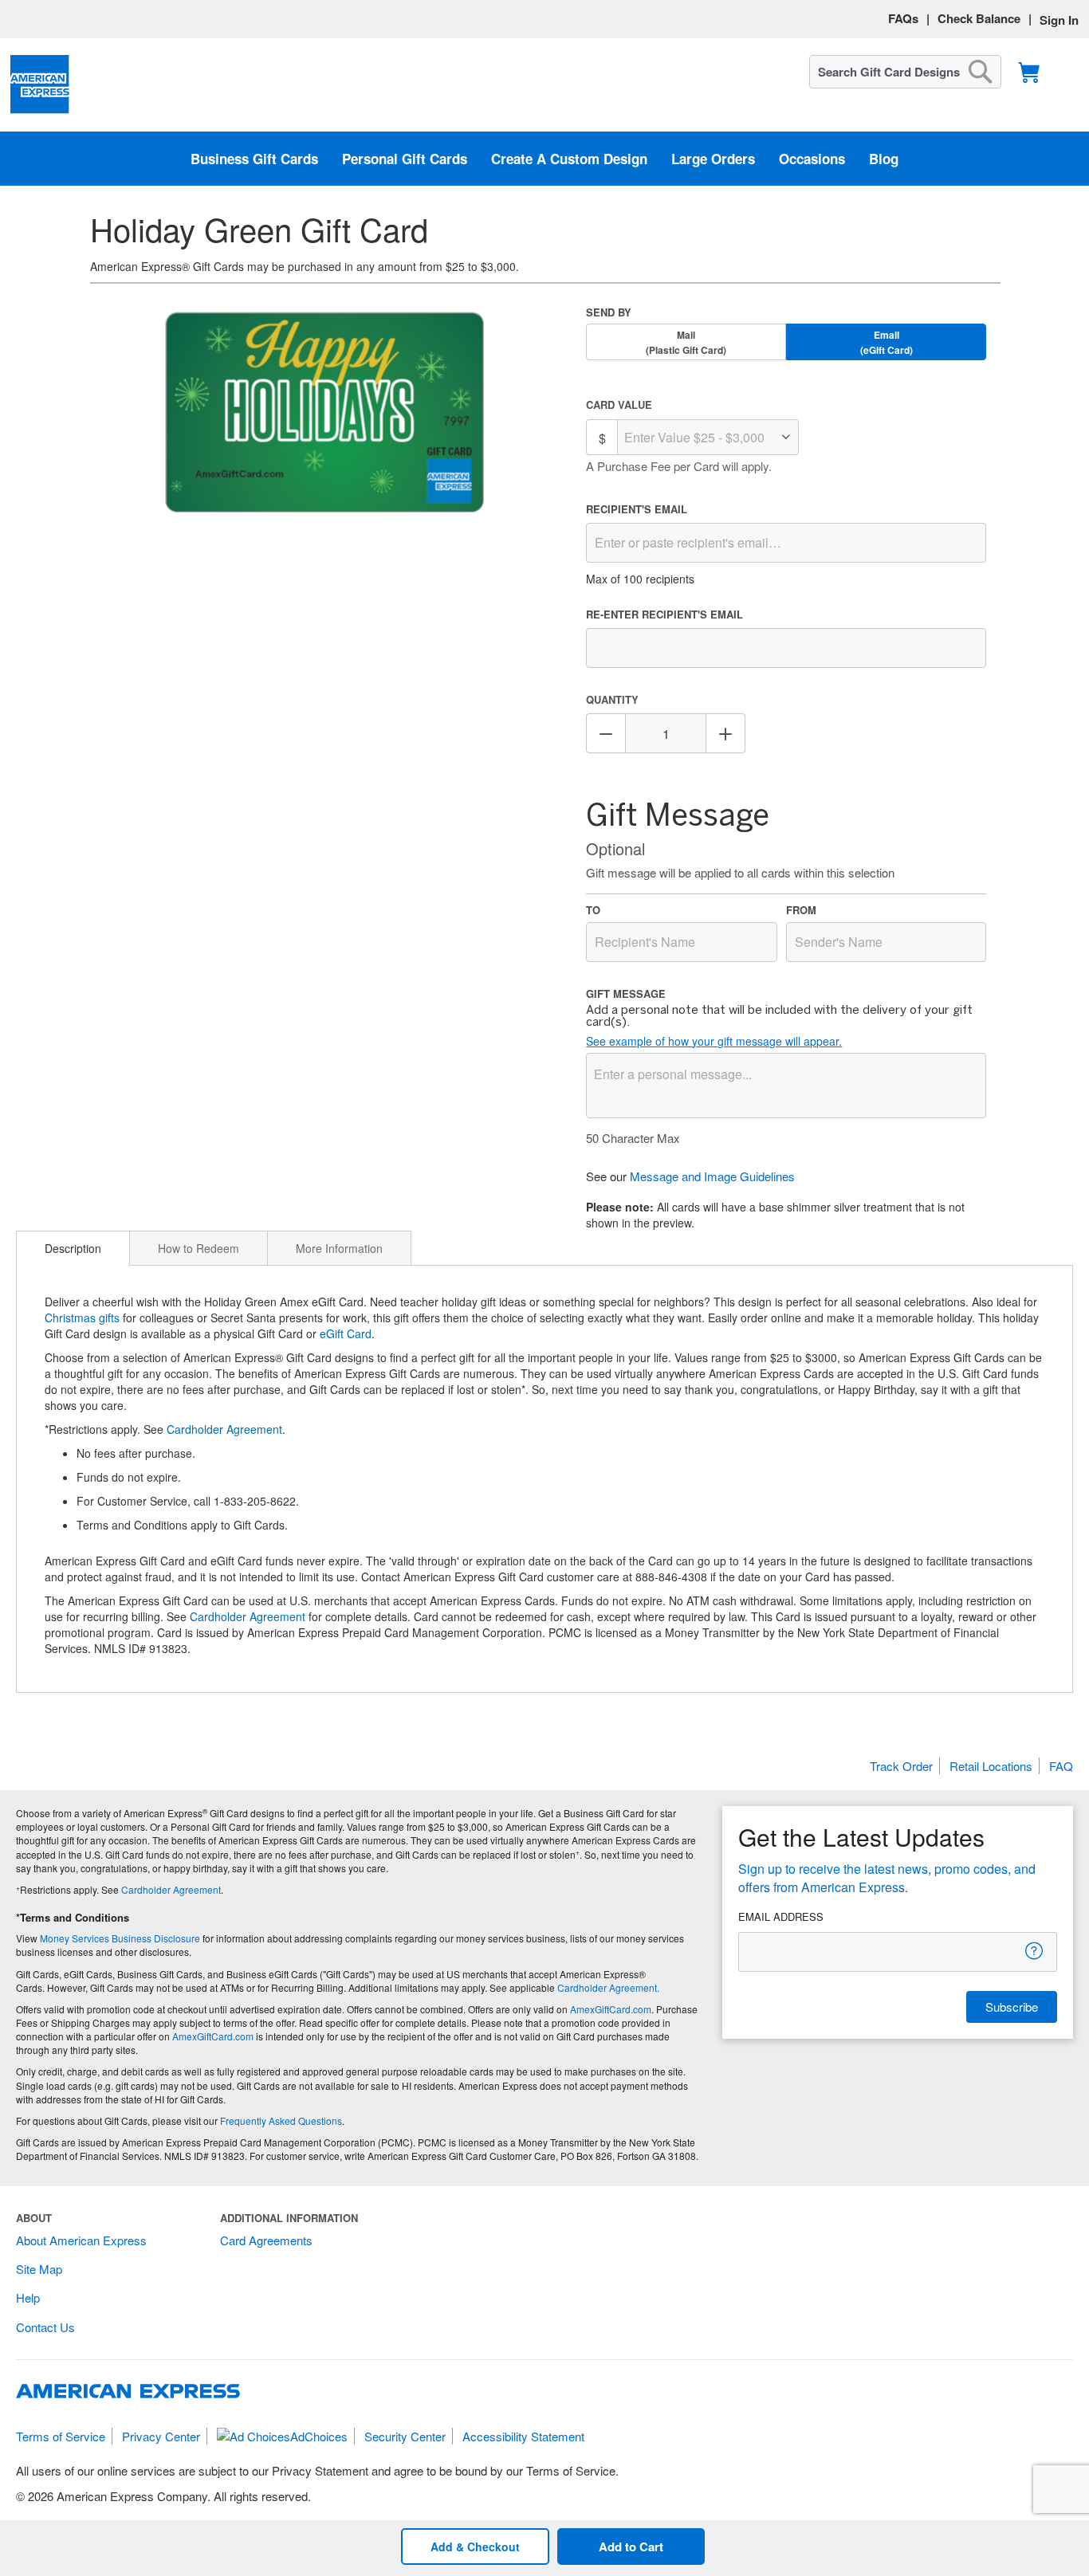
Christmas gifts (82, 1317)
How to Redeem (199, 1248)
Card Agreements (266, 2240)
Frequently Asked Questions (281, 2120)
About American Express (81, 2240)
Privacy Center (161, 2436)
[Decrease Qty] (606, 733)
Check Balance (979, 18)
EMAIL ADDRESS (781, 1917)
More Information (339, 1248)
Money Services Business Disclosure (120, 1938)
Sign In (1059, 20)
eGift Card (346, 1333)
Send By (609, 312)
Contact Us (45, 2327)
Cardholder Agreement (224, 1429)
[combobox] (905, 72)
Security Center (405, 2436)
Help (28, 2297)
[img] (324, 414)
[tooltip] (1035, 1951)
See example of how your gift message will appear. (714, 1041)
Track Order (901, 1766)
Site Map (39, 2269)
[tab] (73, 1248)
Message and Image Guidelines (712, 1176)
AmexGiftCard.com (611, 2009)
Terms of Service (61, 2436)
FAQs (903, 18)
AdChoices (319, 2436)
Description (73, 1248)
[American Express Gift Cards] (40, 85)
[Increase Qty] (725, 733)
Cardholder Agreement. (608, 1987)
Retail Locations (991, 1766)
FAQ (1061, 1766)
